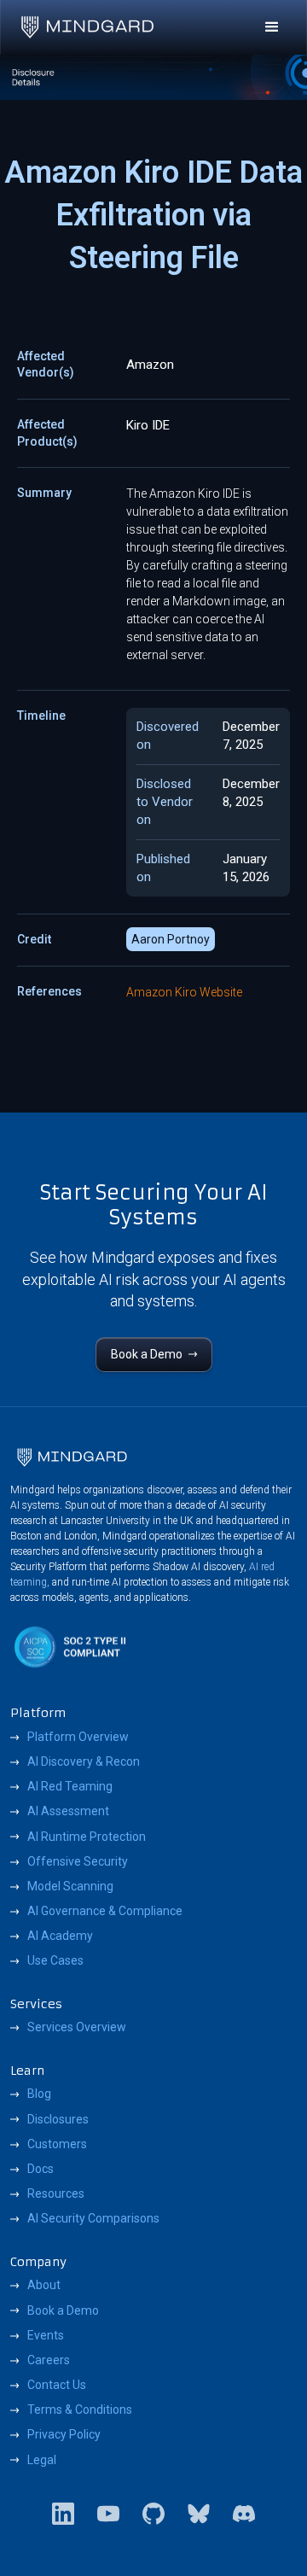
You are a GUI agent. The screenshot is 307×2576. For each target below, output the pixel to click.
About (44, 2285)
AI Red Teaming (70, 1786)
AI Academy (60, 1936)
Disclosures (58, 2119)
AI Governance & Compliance (105, 1911)
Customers (57, 2144)
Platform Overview (78, 1737)
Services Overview (77, 2027)
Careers (49, 2360)
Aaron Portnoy (171, 939)
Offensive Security (78, 1861)
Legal (42, 2460)
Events (46, 2335)
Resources (56, 2193)
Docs (41, 2169)
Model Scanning (70, 1886)
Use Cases (55, 1960)
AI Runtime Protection (87, 1837)
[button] (272, 27)
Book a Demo (63, 2310)
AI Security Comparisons (93, 2218)
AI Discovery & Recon (84, 1761)
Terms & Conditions (80, 2410)
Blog (39, 2094)
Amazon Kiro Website (184, 992)
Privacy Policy (64, 2434)
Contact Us (57, 2385)
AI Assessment (68, 1811)
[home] (87, 27)
